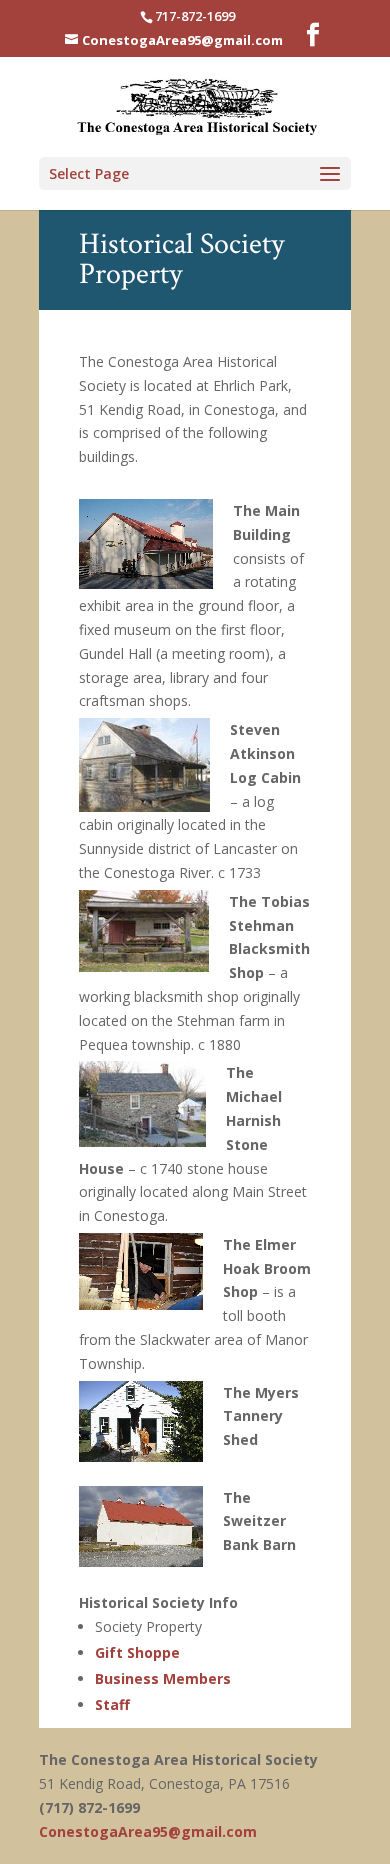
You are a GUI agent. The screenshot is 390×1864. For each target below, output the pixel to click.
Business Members (163, 1678)
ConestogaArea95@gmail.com (148, 1831)
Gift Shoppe (137, 1652)
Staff (112, 1704)
